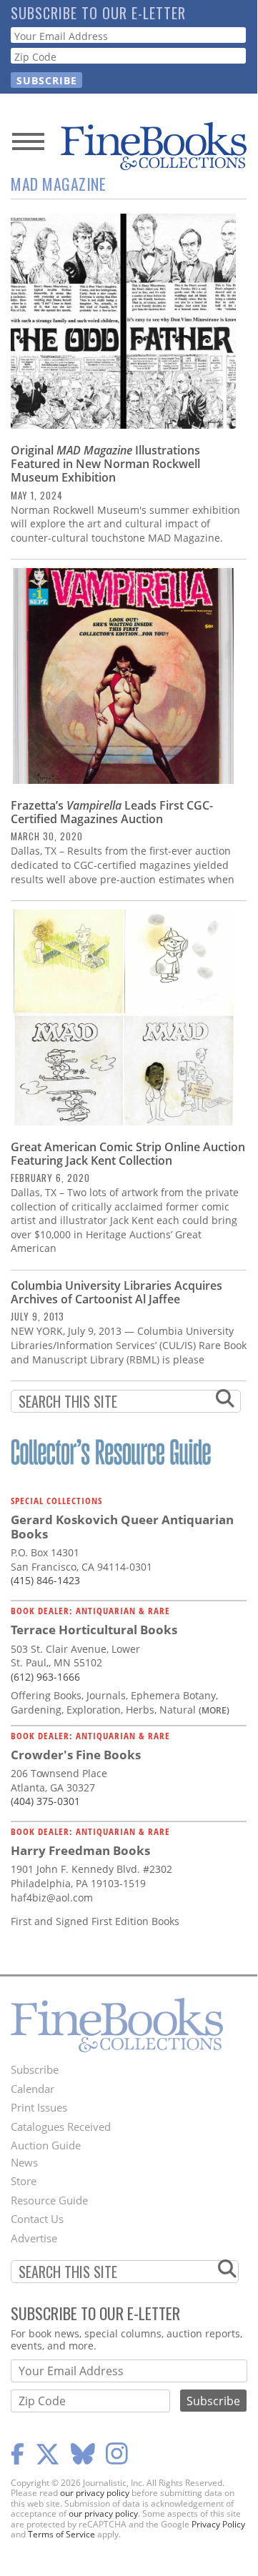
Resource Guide (49, 2200)
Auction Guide (46, 2145)
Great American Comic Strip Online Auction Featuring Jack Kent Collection (128, 1154)
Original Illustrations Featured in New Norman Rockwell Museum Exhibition (105, 464)
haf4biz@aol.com (52, 1898)
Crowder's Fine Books (76, 1755)
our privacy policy (95, 2493)
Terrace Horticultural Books (94, 1630)
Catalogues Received (61, 2127)
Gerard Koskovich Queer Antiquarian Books (122, 1527)
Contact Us (37, 2219)
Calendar (33, 2089)
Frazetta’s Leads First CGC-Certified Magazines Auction (112, 812)
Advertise (34, 2238)
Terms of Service (61, 2534)
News (24, 2162)
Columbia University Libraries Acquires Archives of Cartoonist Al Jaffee (116, 1292)
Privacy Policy (218, 2524)
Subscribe (35, 2069)
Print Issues (39, 2107)
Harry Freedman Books (80, 1850)
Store (24, 2181)
